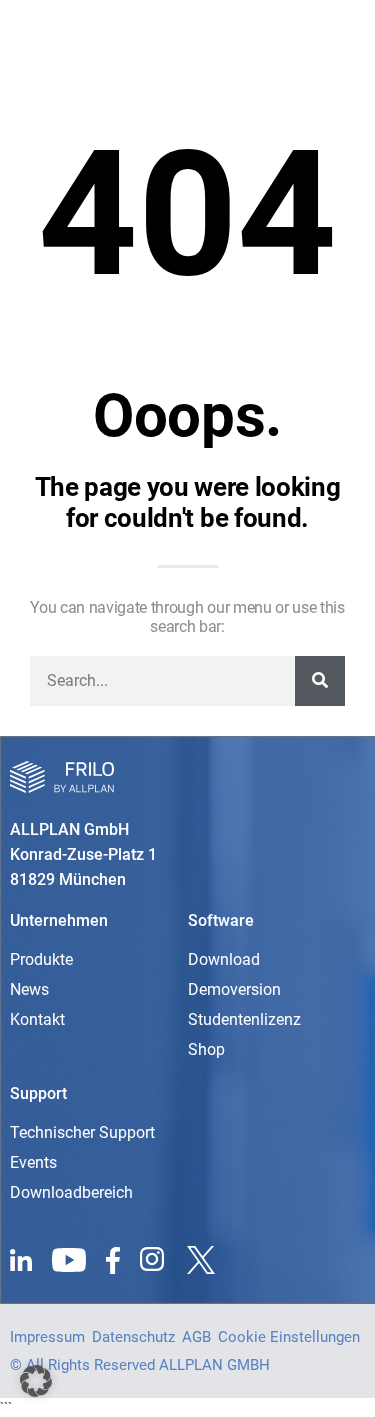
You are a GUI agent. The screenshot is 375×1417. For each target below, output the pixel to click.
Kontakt (37, 1019)
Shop (206, 1049)
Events (33, 1162)
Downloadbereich (71, 1192)
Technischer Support (82, 1132)
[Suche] (320, 681)
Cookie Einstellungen (289, 1337)
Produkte (41, 959)
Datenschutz (133, 1337)
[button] (36, 1381)
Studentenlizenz (244, 1019)
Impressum (47, 1337)
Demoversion (234, 989)
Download (224, 959)
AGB (196, 1337)
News (29, 989)
